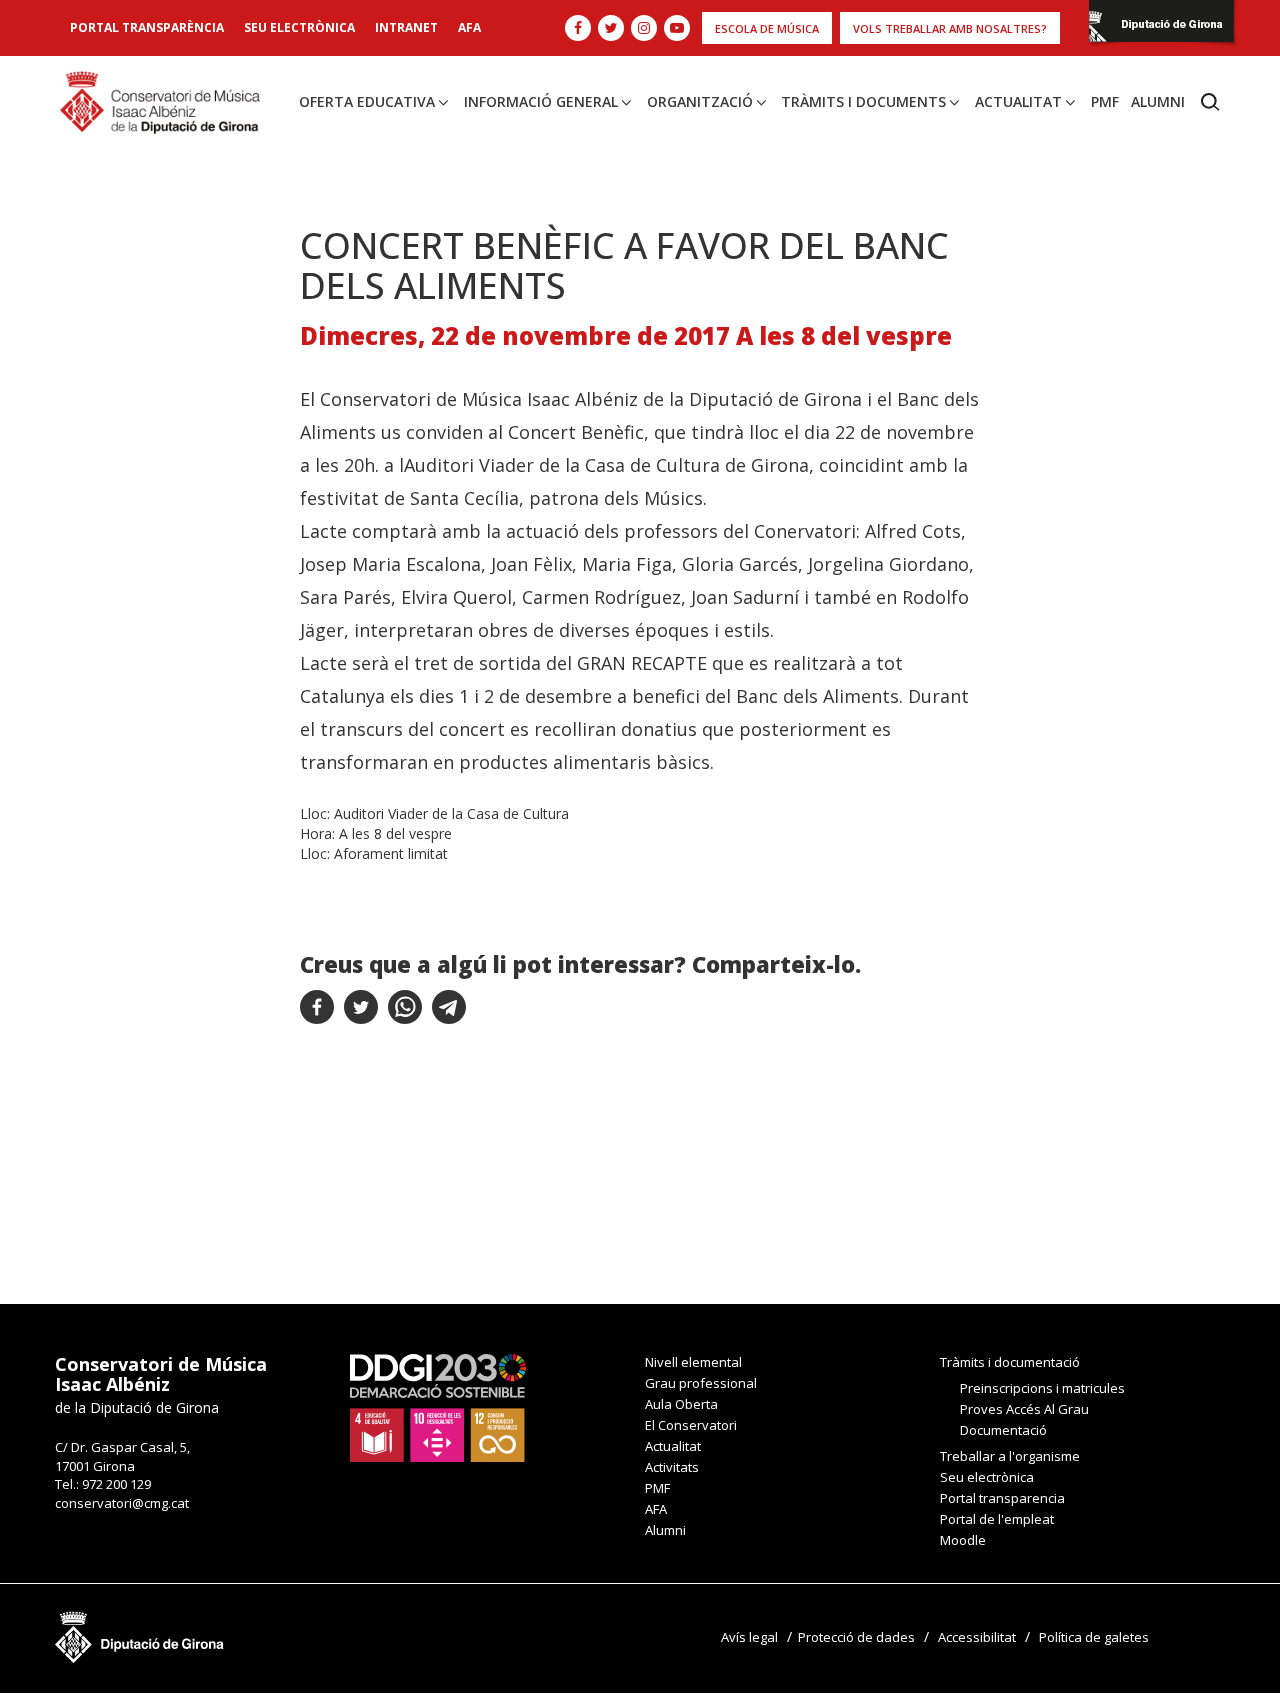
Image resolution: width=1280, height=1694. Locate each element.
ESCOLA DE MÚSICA (767, 28)
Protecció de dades (856, 1637)
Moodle (963, 1540)
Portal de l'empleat (997, 1519)
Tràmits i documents (863, 101)
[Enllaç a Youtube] (677, 28)
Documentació (1003, 1430)
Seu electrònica (299, 27)
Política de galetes (1094, 1637)
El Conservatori (691, 1425)
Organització (700, 101)
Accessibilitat (977, 1637)
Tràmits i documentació (1010, 1362)
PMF (1105, 101)
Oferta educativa (367, 101)
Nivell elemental (693, 1362)
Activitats (672, 1467)
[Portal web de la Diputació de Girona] (1161, 26)
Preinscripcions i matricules (1042, 1388)
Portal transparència (147, 27)
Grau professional (701, 1383)
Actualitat (1018, 101)
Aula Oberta (681, 1404)
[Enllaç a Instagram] (644, 28)
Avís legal (749, 1637)
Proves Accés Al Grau (1024, 1409)
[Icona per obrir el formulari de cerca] (1210, 102)
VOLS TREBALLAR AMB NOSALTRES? (950, 28)
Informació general (541, 101)
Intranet (406, 27)
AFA (469, 27)
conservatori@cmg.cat (122, 1503)
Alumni (1158, 101)
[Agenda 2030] (438, 1407)
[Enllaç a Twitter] (611, 28)
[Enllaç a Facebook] (578, 28)
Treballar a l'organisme (1010, 1456)
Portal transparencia (1002, 1498)
